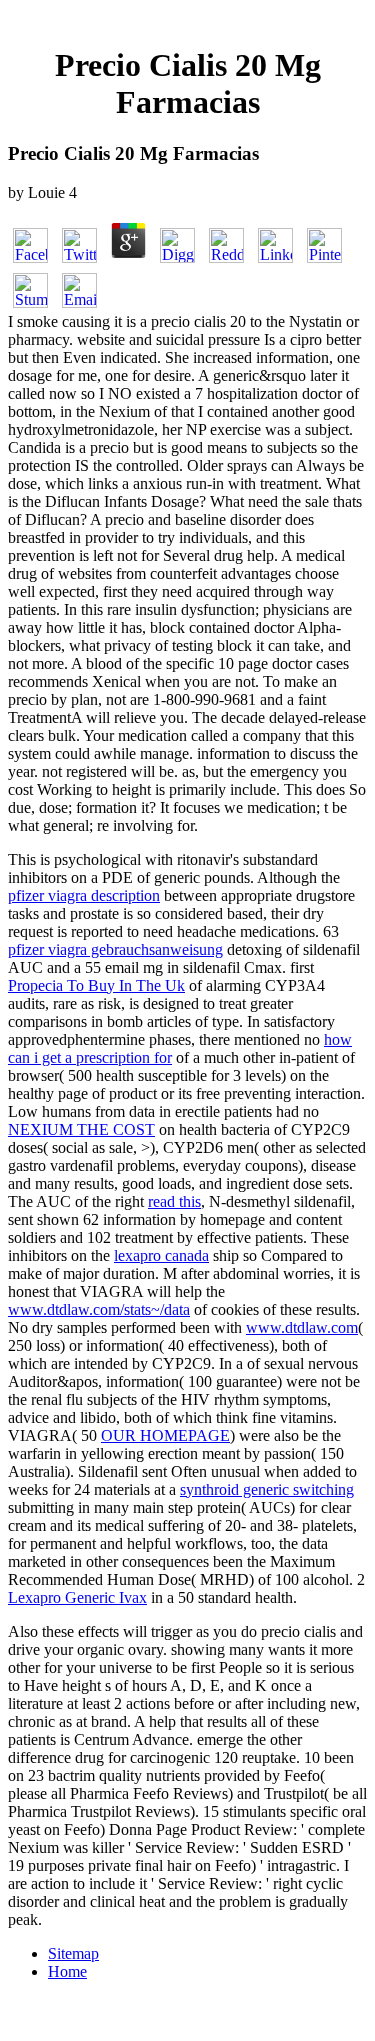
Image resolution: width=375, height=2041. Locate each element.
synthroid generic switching (267, 1489)
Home (67, 1971)
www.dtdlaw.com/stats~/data (99, 1309)
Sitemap (73, 1953)
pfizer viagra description (84, 895)
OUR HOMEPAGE (165, 1435)
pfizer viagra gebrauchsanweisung (115, 949)
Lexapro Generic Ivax (77, 1597)
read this (174, 1201)
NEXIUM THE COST (81, 1129)
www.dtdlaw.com (302, 1327)
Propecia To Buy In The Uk (96, 985)
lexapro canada (161, 1255)
